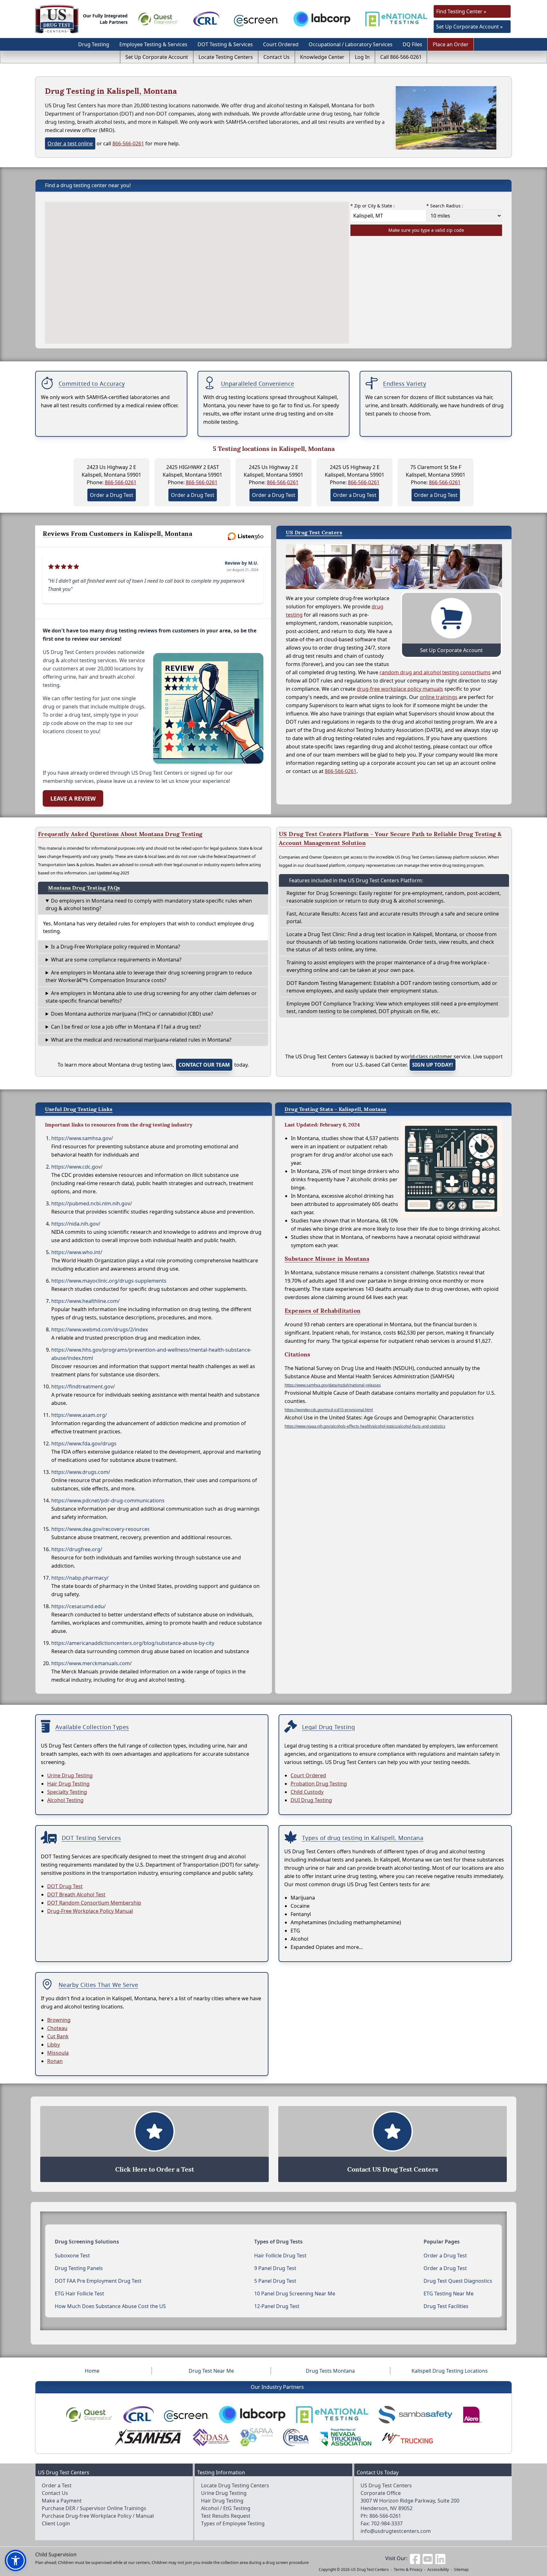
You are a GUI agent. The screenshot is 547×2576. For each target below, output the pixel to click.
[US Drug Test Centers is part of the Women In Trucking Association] (407, 2437)
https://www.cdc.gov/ (77, 1167)
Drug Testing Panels (79, 2268)
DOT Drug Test (65, 1886)
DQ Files (412, 44)
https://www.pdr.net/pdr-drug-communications (108, 1501)
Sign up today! (433, 1065)
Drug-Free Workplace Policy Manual (90, 1911)
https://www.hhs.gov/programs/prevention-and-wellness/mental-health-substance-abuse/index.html (151, 1354)
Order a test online (70, 143)
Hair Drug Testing (68, 1784)
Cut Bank (58, 2036)
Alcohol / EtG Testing (226, 2508)
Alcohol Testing (65, 1800)
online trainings (439, 697)
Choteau (57, 2028)
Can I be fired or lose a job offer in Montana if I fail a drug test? (126, 1027)
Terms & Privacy (408, 2570)
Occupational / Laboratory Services (351, 44)
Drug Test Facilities (446, 2306)
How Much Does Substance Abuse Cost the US (110, 2306)
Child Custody (307, 1792)
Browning (59, 2020)
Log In (362, 57)
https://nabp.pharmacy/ (80, 1578)
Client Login (56, 2523)
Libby (53, 2045)
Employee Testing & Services (153, 44)
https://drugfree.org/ (77, 1549)
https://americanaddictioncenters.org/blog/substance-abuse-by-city (133, 1643)
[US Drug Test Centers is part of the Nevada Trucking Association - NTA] (345, 2437)
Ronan (55, 2061)
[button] (16, 2560)
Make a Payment (62, 2501)
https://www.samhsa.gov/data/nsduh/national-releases (333, 1385)
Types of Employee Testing (233, 2523)
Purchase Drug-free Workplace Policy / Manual (98, 2516)
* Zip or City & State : (373, 206)
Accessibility (438, 2570)
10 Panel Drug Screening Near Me (295, 2294)
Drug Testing (94, 44)
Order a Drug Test (112, 495)
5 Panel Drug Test (275, 2281)
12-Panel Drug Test (277, 2306)
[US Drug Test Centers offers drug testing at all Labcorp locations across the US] (322, 19)
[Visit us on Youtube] (428, 2558)
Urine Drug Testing (70, 1775)
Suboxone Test (72, 2256)
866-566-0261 (128, 143)
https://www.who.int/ (77, 1252)
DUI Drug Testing (311, 1800)
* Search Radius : (445, 206)
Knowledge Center (322, 57)
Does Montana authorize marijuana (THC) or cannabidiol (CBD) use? (132, 1014)
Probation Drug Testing (319, 1784)
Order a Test (57, 2485)
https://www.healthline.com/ (85, 1301)
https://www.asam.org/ (79, 1415)
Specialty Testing (67, 1792)
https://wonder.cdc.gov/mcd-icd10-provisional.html (329, 1410)
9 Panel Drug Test (275, 2268)
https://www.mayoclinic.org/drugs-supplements (109, 1281)
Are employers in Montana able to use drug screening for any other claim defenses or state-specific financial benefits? (151, 997)
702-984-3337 (387, 2523)
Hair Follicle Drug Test (280, 2256)
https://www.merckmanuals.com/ (91, 1663)
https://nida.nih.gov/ (76, 1224)
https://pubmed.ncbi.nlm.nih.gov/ (92, 1203)
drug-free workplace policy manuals (400, 689)
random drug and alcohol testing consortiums (435, 672)
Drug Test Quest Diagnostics (458, 2281)
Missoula (58, 2053)
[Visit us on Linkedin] (440, 2558)
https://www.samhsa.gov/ (82, 1138)
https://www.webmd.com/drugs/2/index (100, 1329)
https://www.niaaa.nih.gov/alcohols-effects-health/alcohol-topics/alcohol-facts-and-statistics (365, 1426)
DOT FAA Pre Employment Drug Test (98, 2281)
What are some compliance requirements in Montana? (116, 960)
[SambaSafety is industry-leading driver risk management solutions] (415, 2415)
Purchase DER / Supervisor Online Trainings (94, 2508)
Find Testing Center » (461, 11)
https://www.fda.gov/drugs (84, 1443)
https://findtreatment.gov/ (83, 1386)
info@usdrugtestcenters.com (396, 2531)
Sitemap (461, 2570)
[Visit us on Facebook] (415, 2558)
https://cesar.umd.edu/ (79, 1606)
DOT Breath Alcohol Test (76, 1894)
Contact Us (277, 57)
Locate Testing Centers (226, 57)
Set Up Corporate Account (157, 57)
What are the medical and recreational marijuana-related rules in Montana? (141, 1040)
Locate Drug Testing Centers (235, 2485)
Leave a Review (73, 798)
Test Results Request (226, 2516)
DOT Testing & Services (225, 44)
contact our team (204, 1065)
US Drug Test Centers (370, 2570)
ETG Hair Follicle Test (79, 2294)
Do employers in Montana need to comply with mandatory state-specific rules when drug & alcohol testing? (149, 904)
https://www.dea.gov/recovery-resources (101, 1529)
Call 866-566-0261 (401, 57)
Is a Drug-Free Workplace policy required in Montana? (116, 947)
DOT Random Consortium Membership (94, 1903)
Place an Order (451, 44)
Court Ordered (281, 44)
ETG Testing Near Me (449, 2294)
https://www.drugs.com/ (81, 1472)
